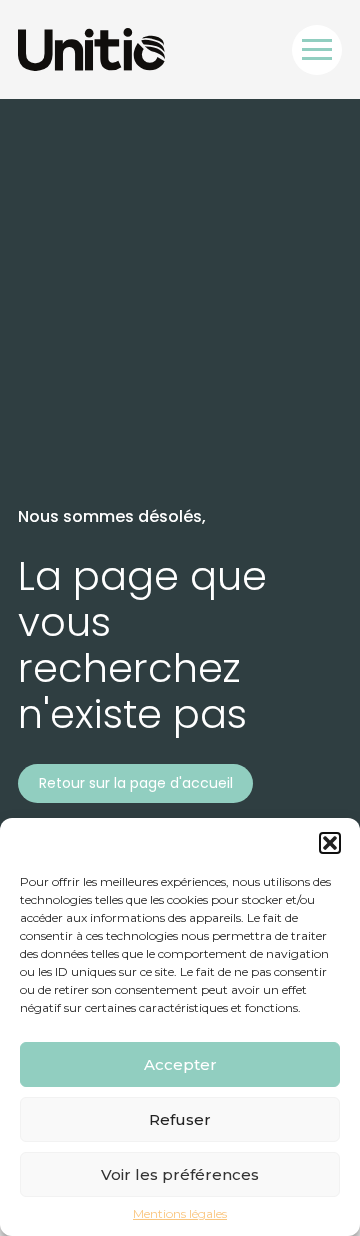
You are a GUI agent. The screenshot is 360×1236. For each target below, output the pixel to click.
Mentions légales (180, 1214)
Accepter (180, 1064)
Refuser (180, 1119)
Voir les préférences (180, 1174)
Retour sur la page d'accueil (136, 783)
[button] (330, 843)
